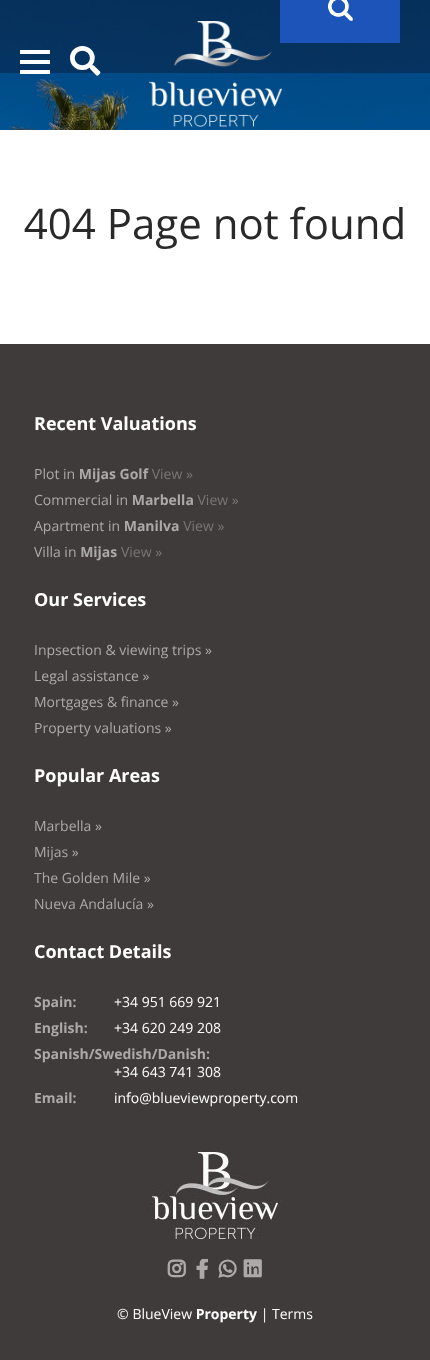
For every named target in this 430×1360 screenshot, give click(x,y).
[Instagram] (181, 1274)
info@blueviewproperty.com (206, 1098)
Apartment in (129, 526)
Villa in (98, 552)
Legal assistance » (92, 676)
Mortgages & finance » (106, 702)
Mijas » (56, 852)
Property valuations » (103, 728)
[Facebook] (206, 1274)
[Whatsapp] (232, 1274)
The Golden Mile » (92, 878)
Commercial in (136, 500)
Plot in (113, 474)
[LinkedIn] (257, 1274)
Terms (292, 1314)
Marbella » (68, 826)
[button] (35, 62)
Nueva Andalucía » (94, 904)
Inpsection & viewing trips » (123, 650)
